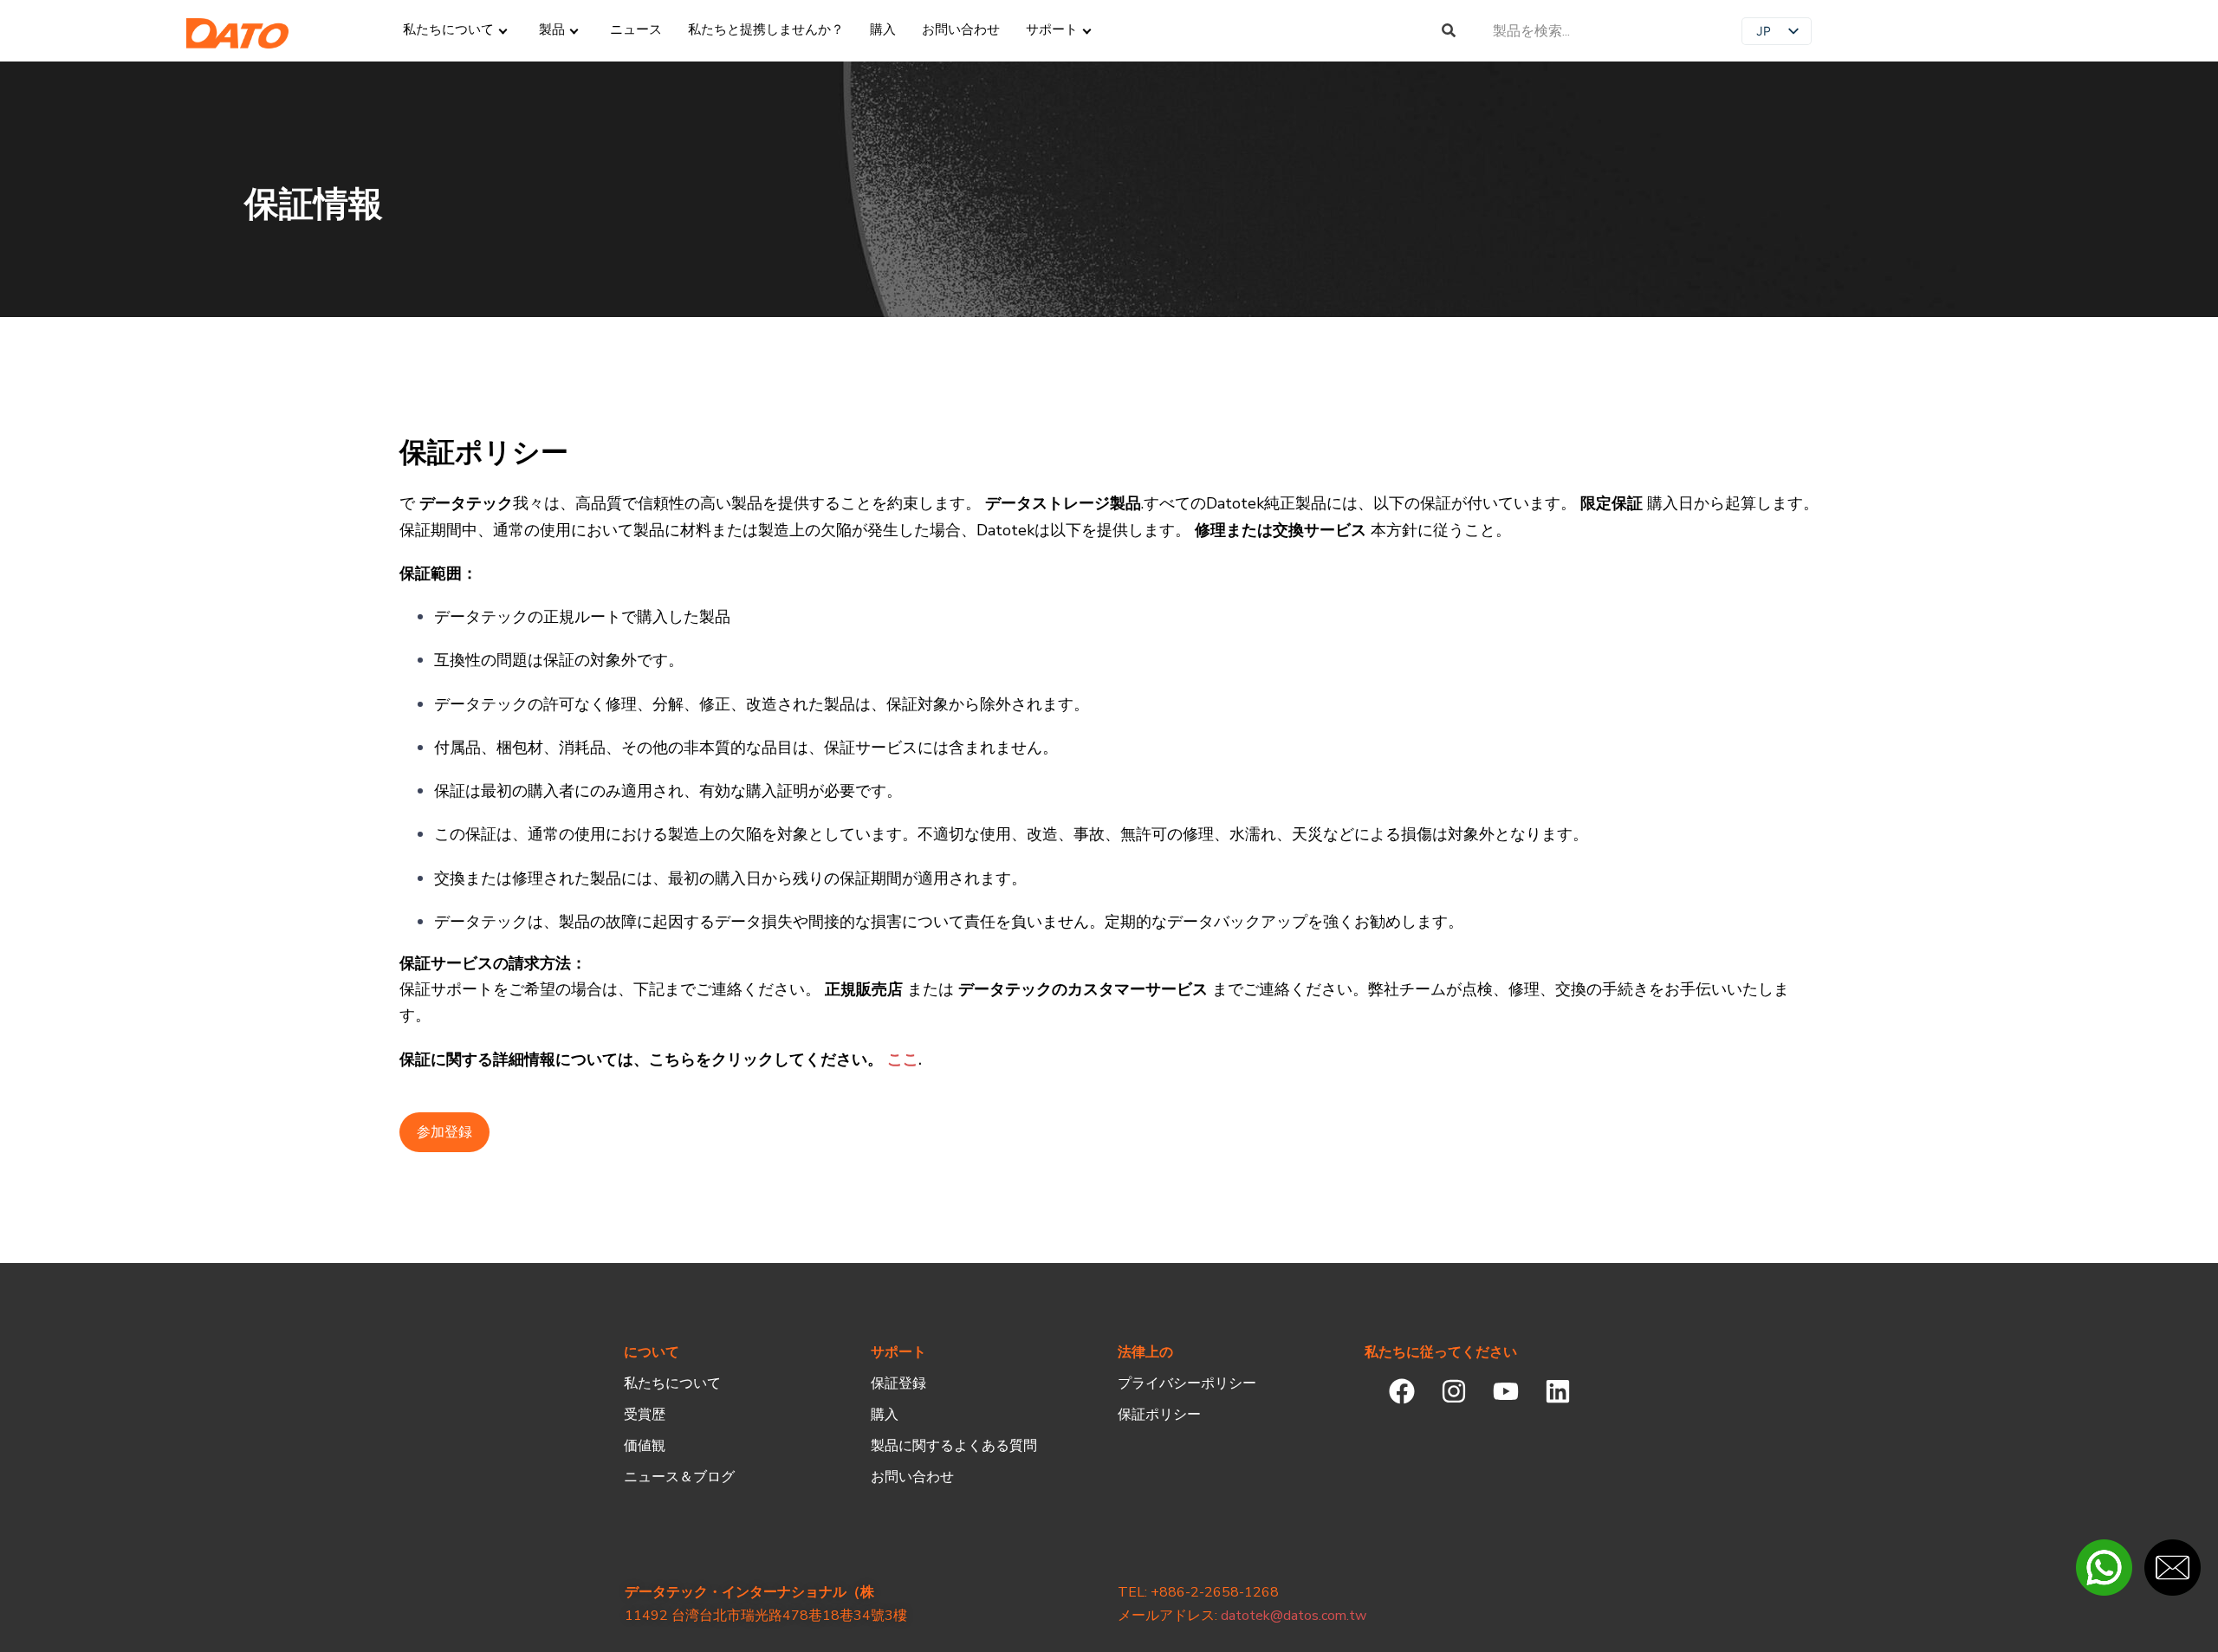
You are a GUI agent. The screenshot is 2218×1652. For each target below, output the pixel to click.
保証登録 (898, 1383)
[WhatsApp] (2104, 1568)
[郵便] (2173, 1568)
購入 (885, 1415)
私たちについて (672, 1383)
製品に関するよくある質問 (954, 1446)
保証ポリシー (1159, 1415)
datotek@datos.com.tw (1294, 1616)
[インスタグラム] (1453, 1392)
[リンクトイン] (1557, 1392)
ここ (903, 1059)
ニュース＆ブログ (679, 1477)
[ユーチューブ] (1505, 1392)
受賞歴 (645, 1415)
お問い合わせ (912, 1477)
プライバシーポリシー (1187, 1383)
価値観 (645, 1446)
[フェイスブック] (1401, 1392)
